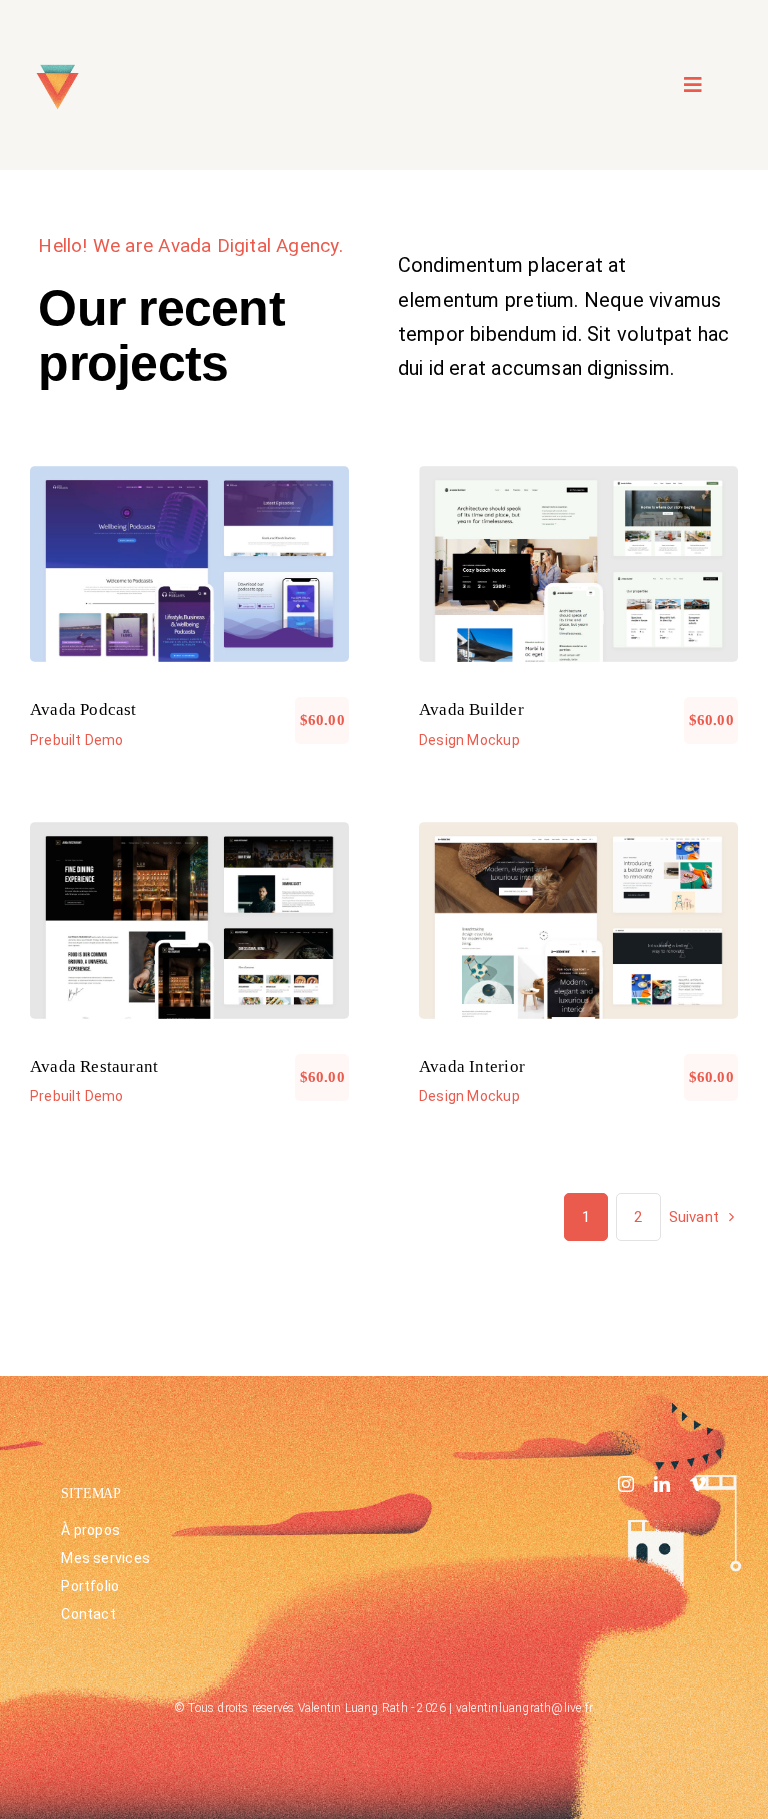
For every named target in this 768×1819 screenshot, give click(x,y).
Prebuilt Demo (190, 575)
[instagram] (626, 1484)
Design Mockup (578, 575)
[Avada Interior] (578, 920)
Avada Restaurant (94, 1066)
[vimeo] (698, 1484)
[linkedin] (662, 1484)
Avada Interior (472, 1066)
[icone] (57, 65)
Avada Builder (471, 709)
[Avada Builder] (578, 564)
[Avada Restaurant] (189, 920)
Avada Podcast (83, 709)
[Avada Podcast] (189, 564)
